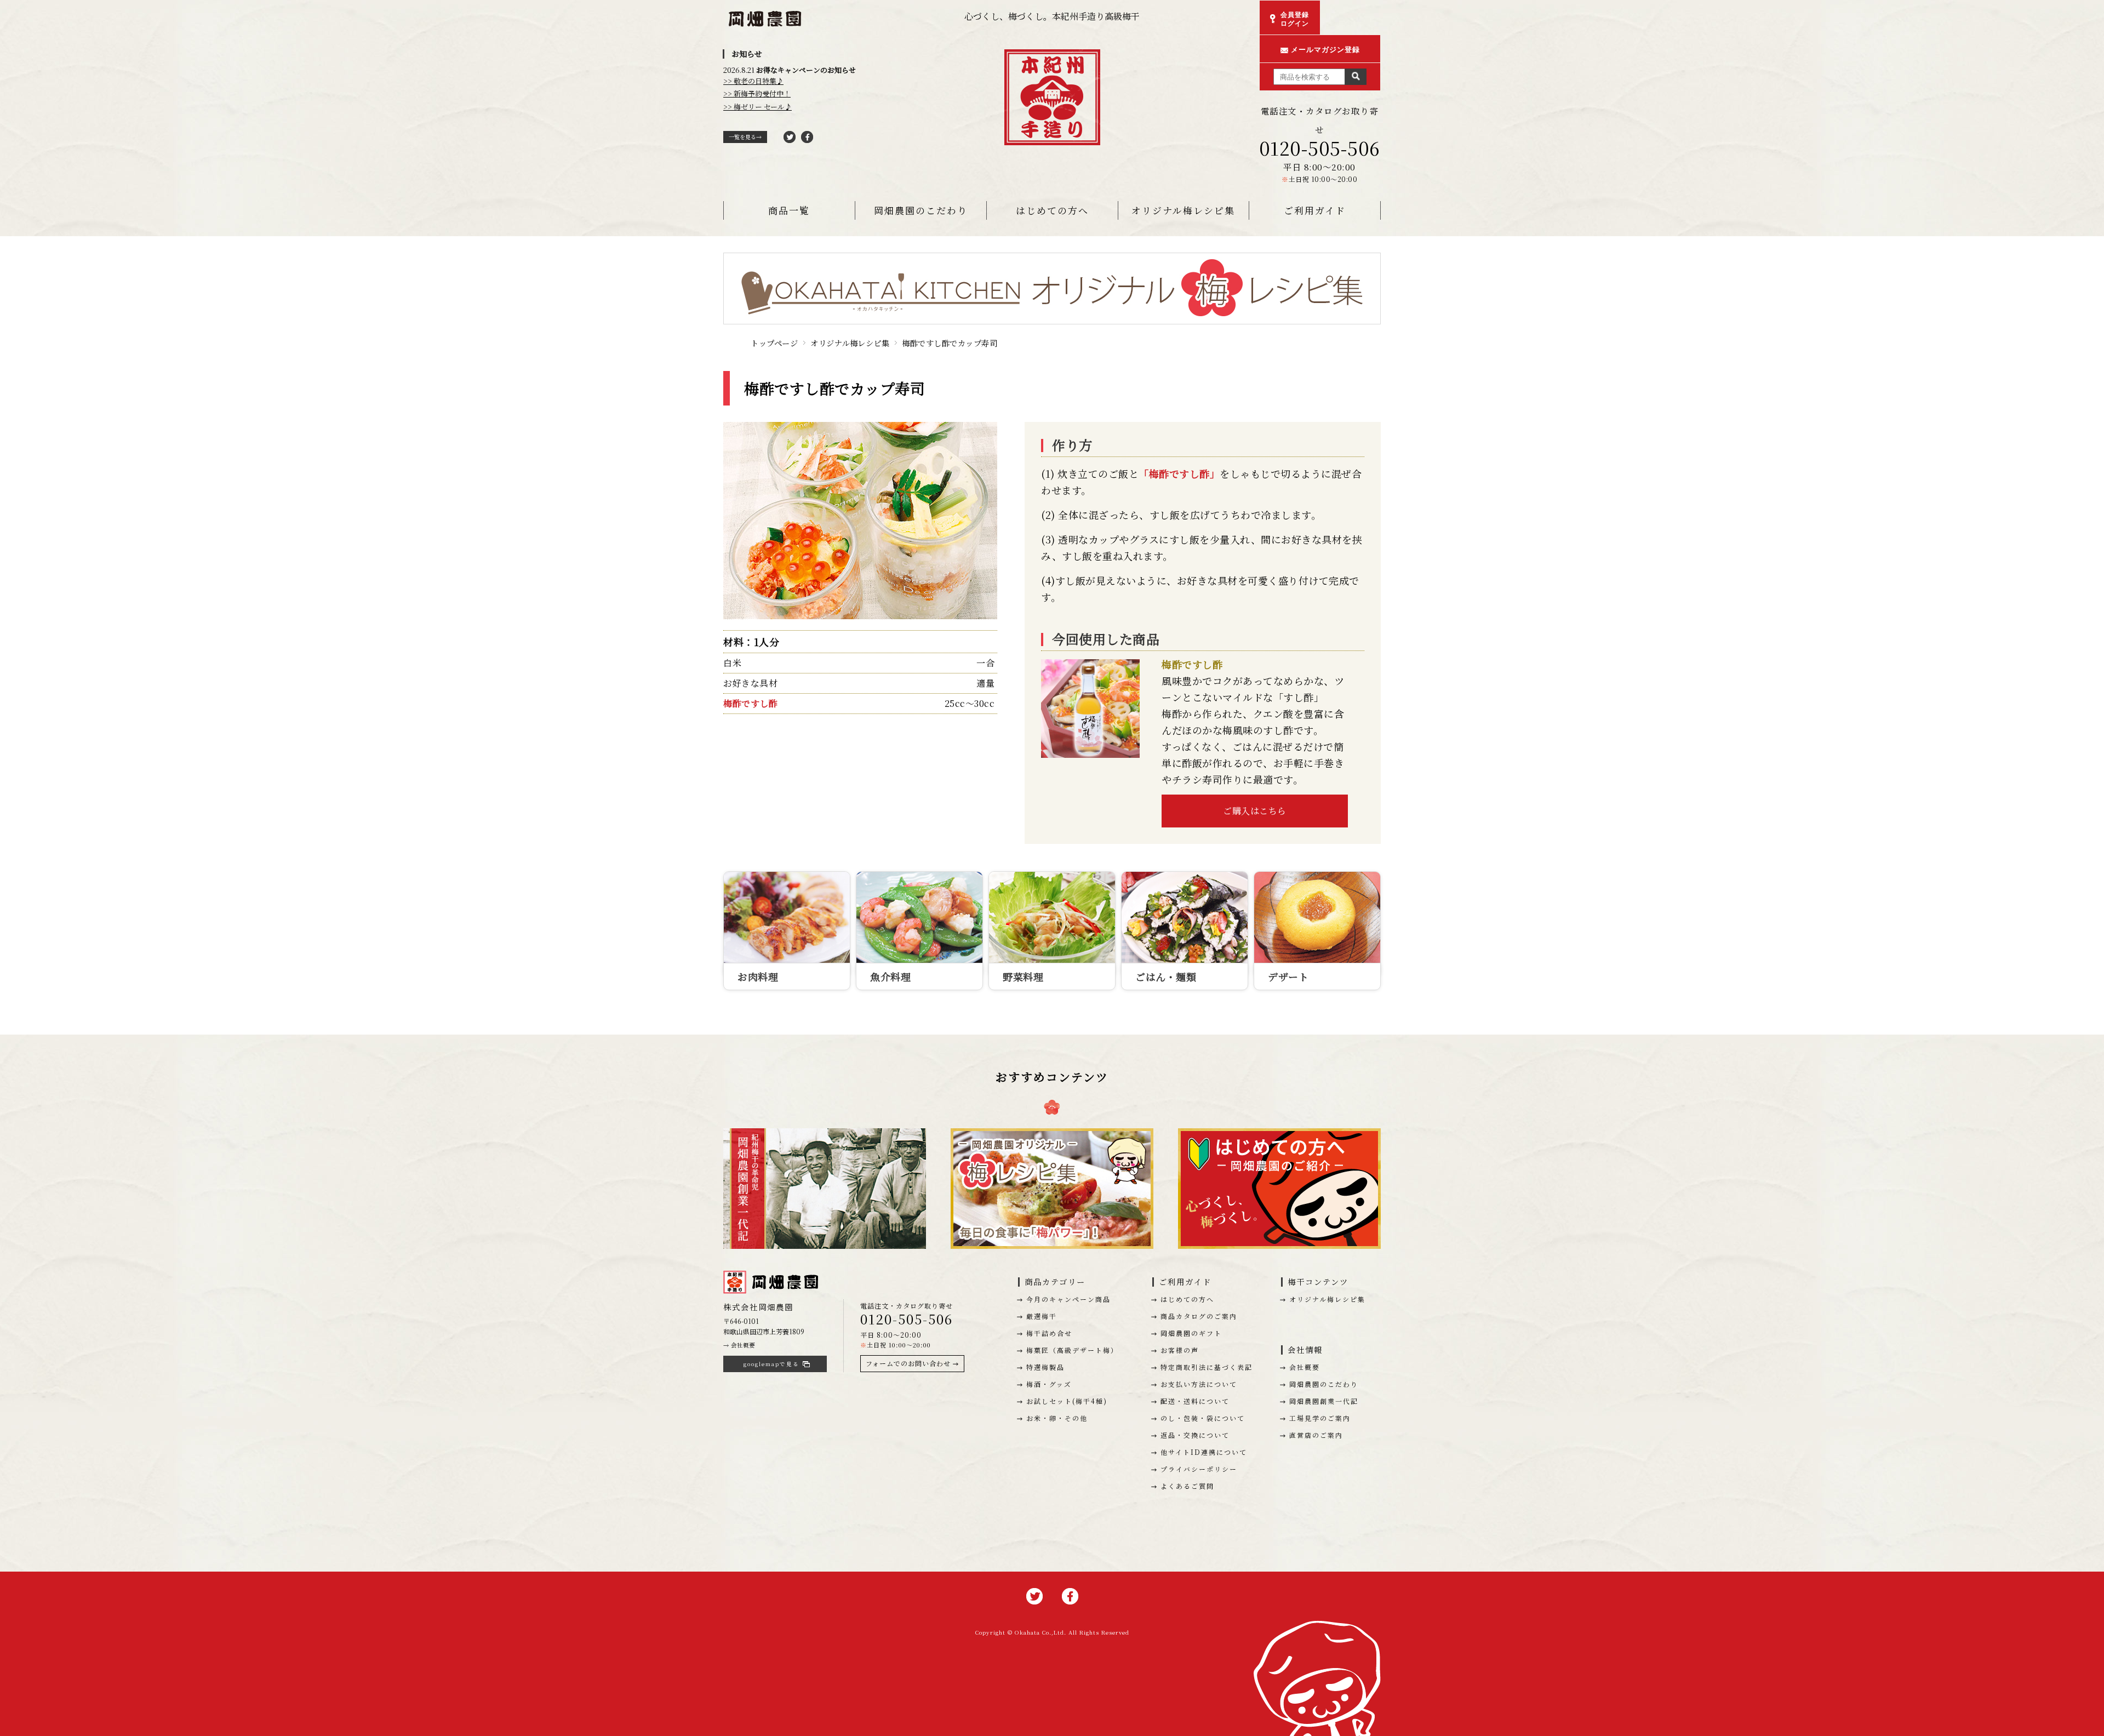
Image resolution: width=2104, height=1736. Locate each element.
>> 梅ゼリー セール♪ (757, 107)
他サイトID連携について (1204, 1452)
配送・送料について (1195, 1401)
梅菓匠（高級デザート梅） (1072, 1350)
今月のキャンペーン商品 (1068, 1299)
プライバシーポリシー (1199, 1469)
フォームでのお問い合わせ (908, 1363)
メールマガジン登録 (1325, 50)
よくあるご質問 (1187, 1486)
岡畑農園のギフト (1191, 1333)
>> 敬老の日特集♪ (753, 81)
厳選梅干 (1042, 1316)
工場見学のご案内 (1320, 1418)
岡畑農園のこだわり (921, 210)
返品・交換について (1195, 1435)
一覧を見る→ (745, 137)
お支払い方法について (1199, 1384)
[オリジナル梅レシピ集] (1052, 262)
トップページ (774, 343)
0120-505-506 (1320, 148)
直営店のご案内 (1316, 1435)
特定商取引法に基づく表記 (1207, 1367)
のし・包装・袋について (1203, 1418)
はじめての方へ (1052, 210)
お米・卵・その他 (1057, 1418)
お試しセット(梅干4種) (1067, 1401)
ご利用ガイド (1315, 210)
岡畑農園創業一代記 (1324, 1401)
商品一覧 (789, 210)
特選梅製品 (1045, 1367)
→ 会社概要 (739, 1345)
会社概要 (1305, 1367)
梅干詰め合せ (1049, 1333)
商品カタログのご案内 (1199, 1316)
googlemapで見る (771, 1364)
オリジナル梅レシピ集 (1183, 210)
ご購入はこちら (1255, 811)
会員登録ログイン (1295, 19)
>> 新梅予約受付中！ (757, 93)
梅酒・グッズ (1049, 1384)
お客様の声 (1180, 1350)
